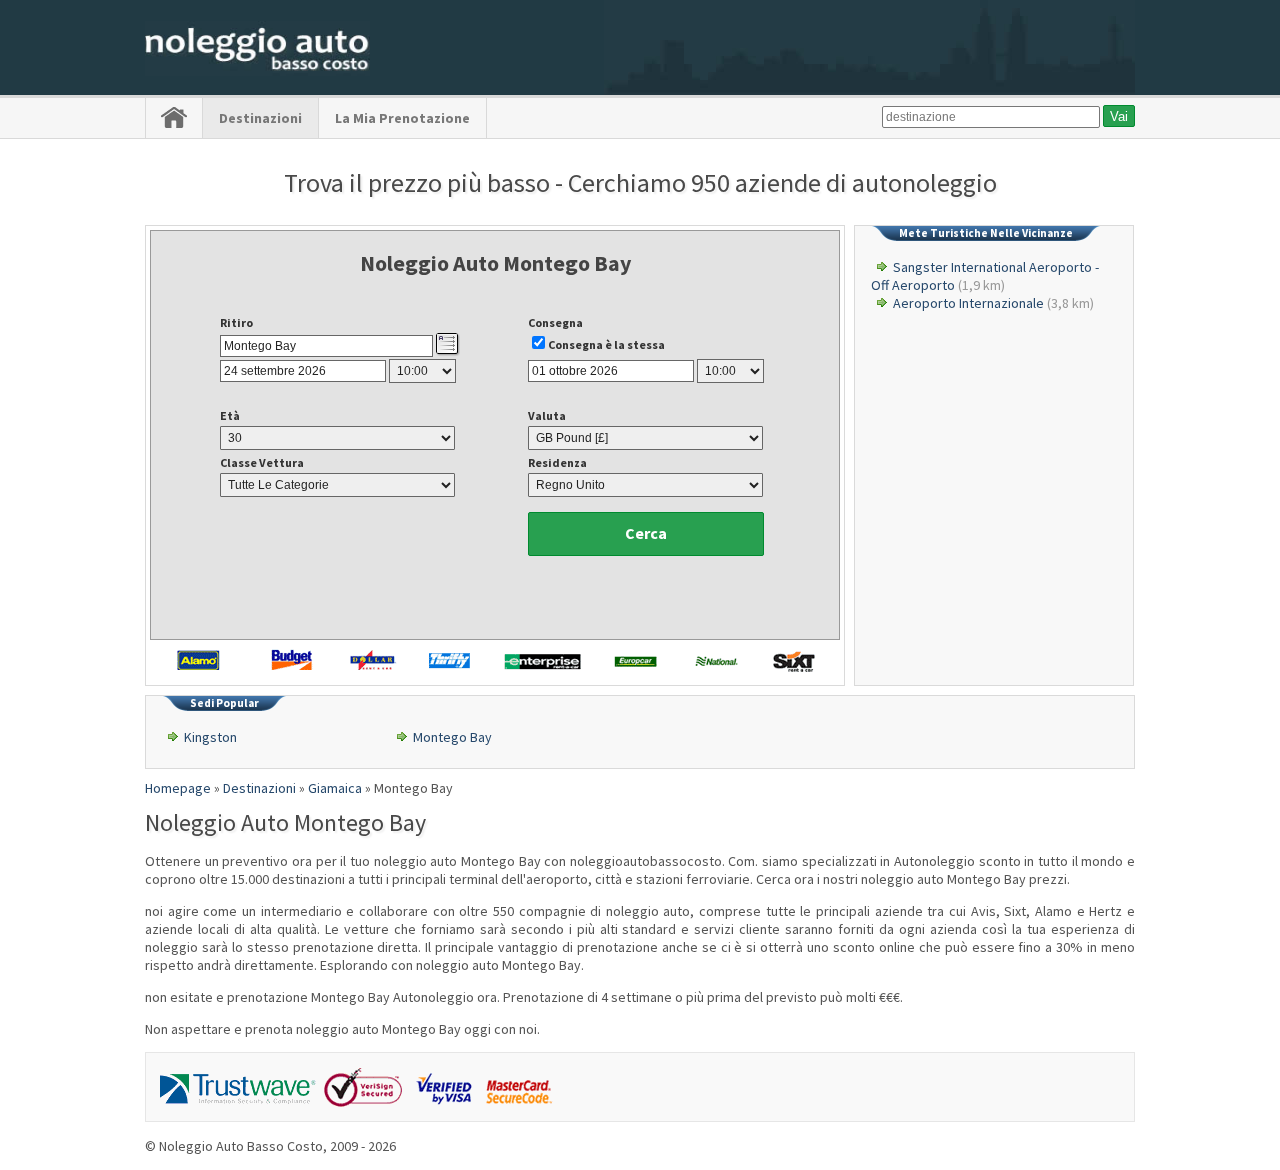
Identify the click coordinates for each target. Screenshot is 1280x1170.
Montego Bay (452, 737)
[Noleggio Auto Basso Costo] (257, 71)
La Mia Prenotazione (402, 118)
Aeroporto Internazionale (968, 303)
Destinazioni (260, 118)
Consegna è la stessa (606, 344)
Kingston (210, 737)
